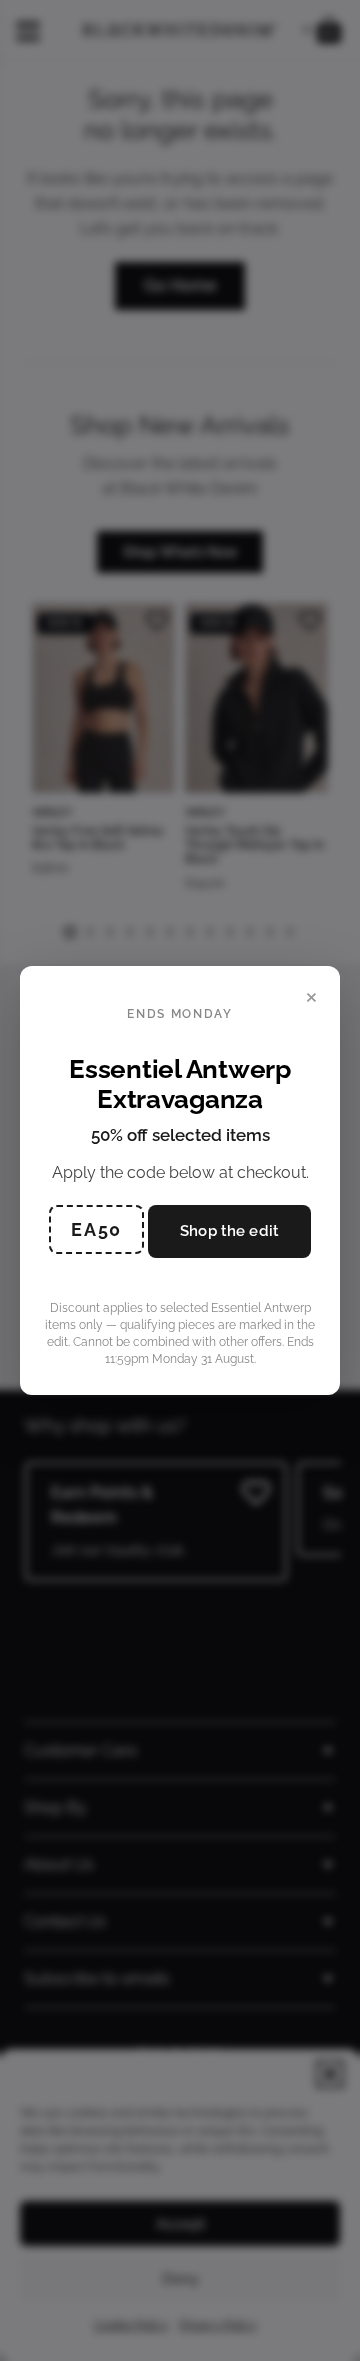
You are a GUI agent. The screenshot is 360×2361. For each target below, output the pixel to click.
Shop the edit (229, 1231)
